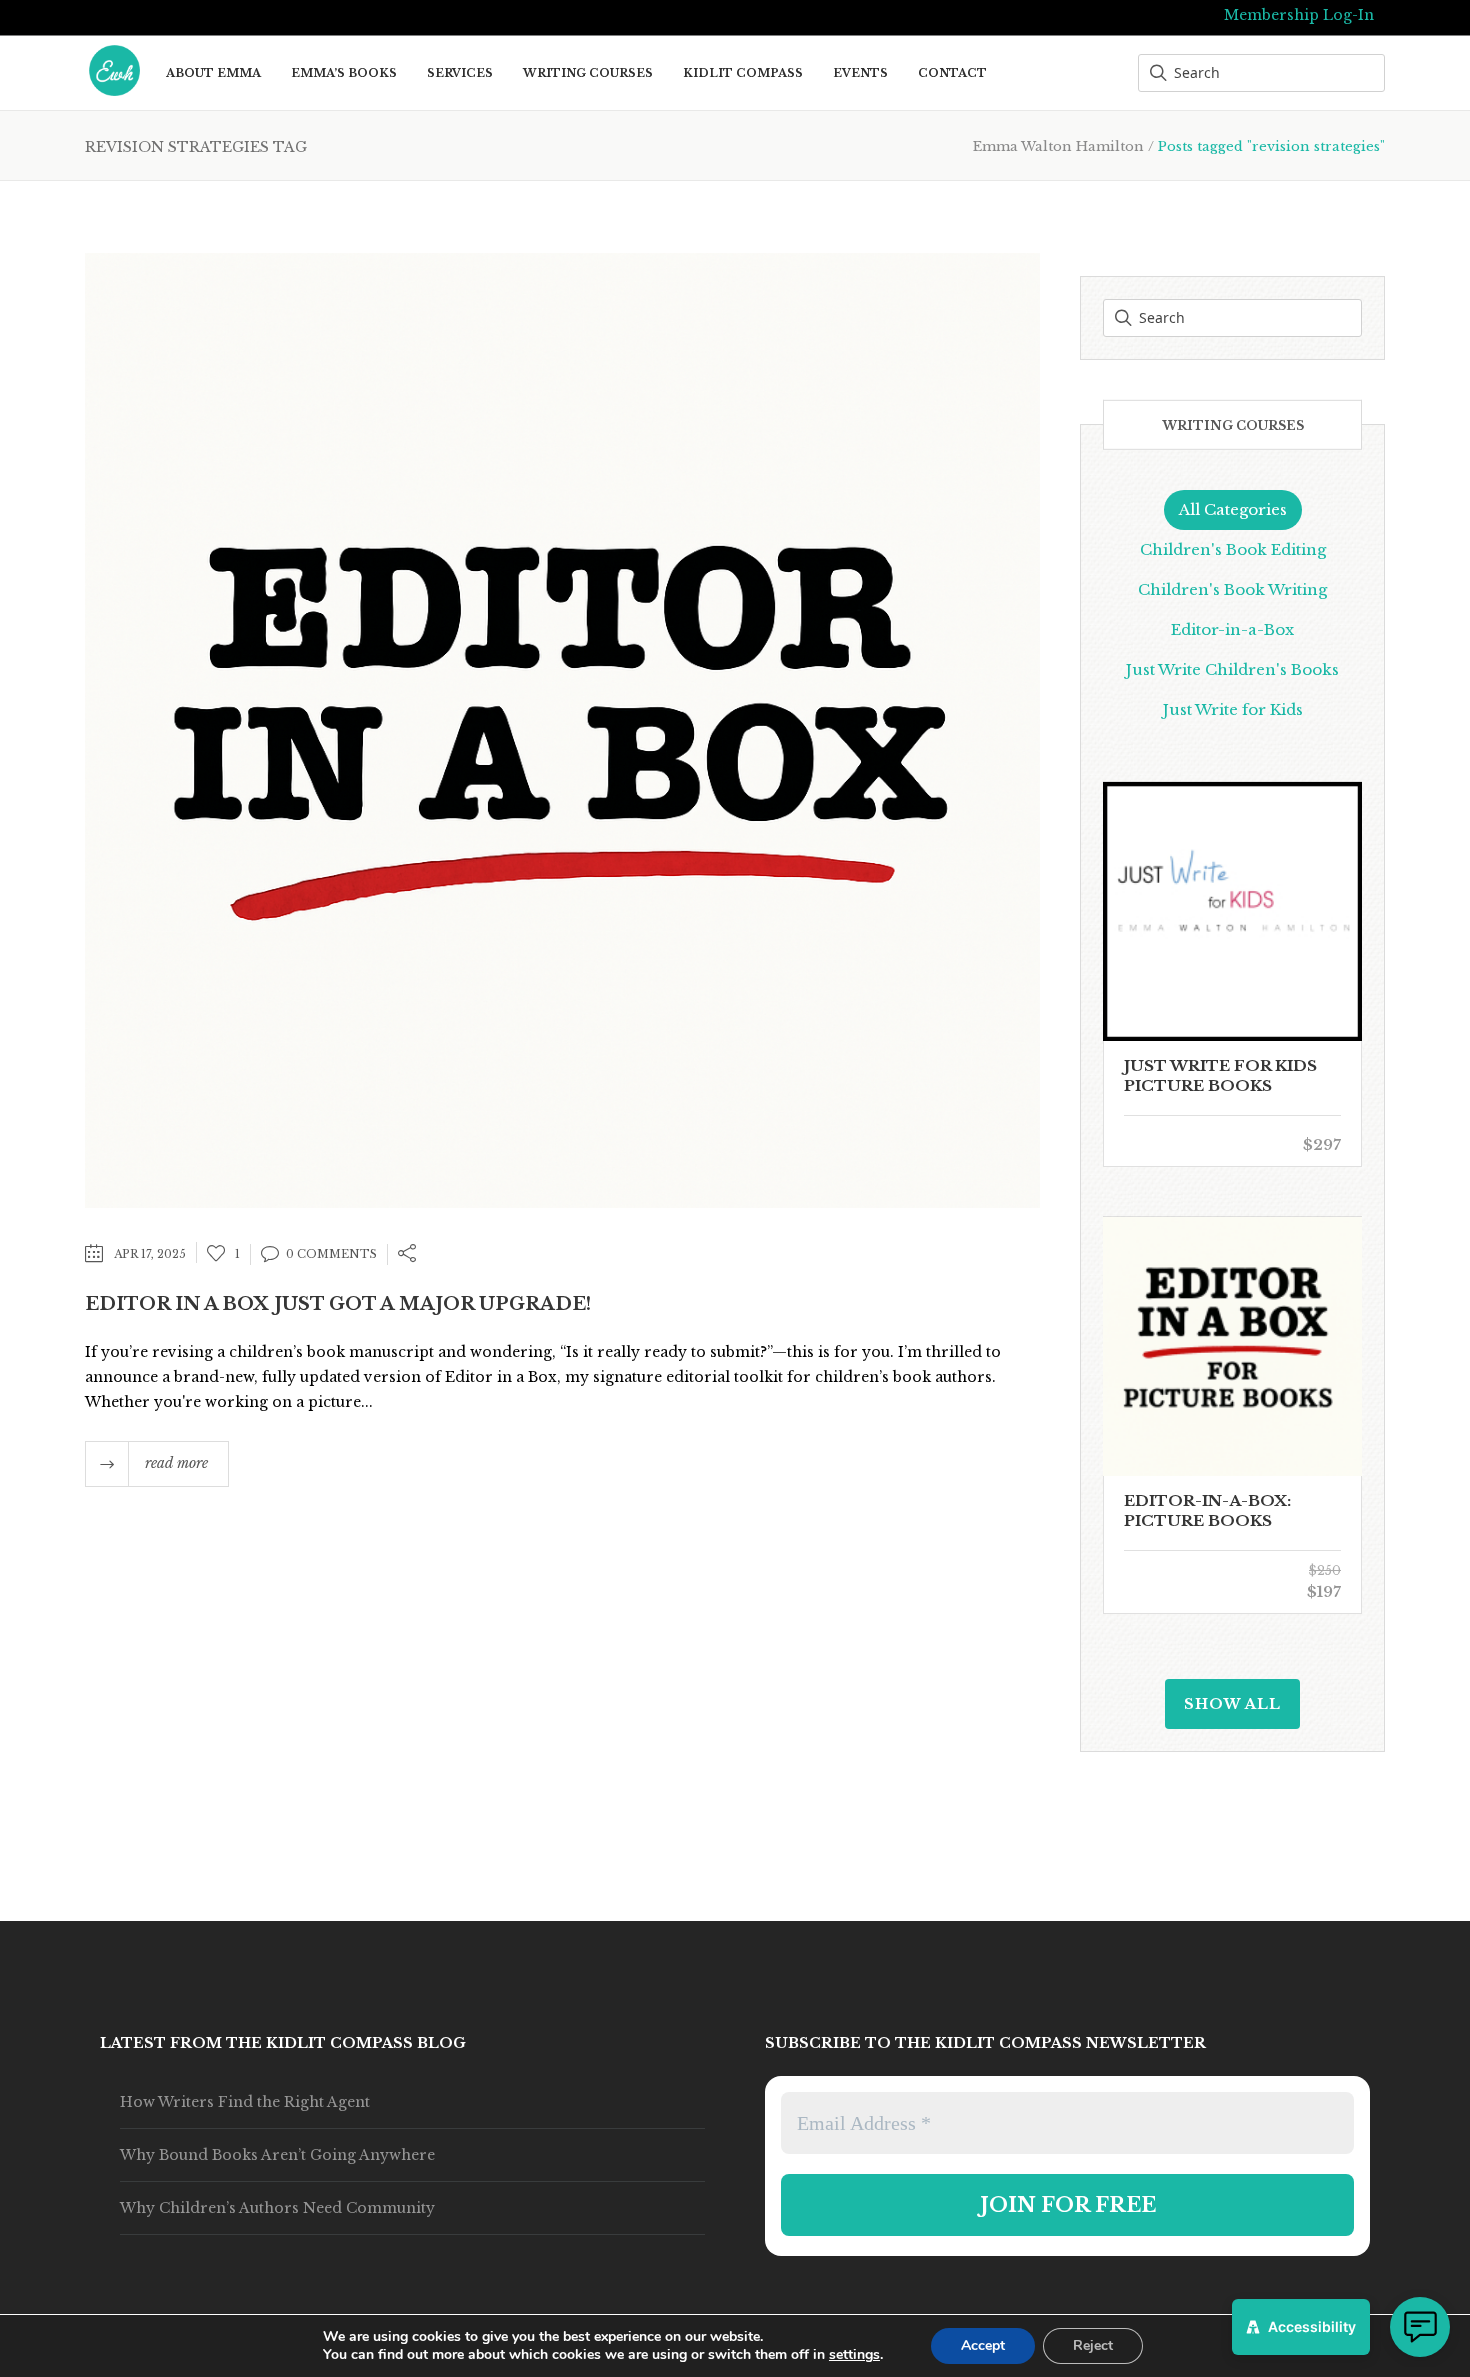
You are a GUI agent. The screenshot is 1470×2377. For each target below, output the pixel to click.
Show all (1232, 1704)
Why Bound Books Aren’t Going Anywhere (277, 2155)
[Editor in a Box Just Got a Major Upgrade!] (562, 728)
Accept (983, 2345)
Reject (1093, 2345)
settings (854, 2355)
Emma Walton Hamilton (1058, 146)
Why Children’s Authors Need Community (277, 2208)
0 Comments (331, 1254)
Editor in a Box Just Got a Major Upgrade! (338, 1304)
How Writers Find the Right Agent (245, 2102)
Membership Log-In (1299, 15)
